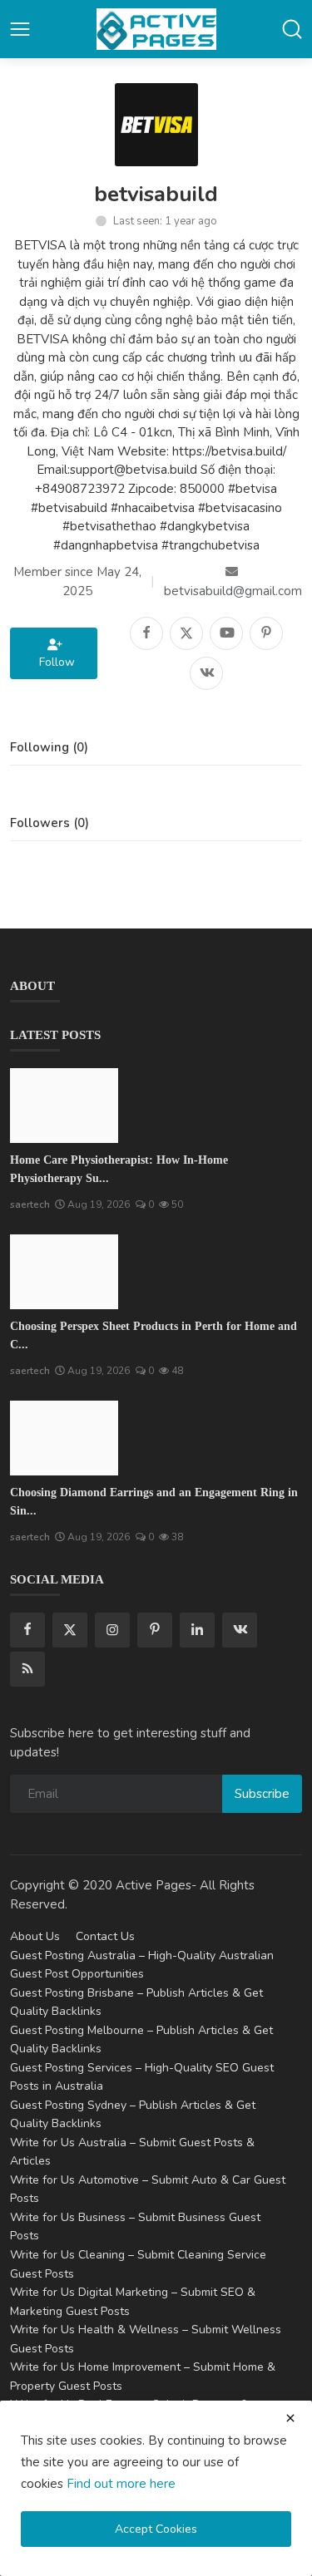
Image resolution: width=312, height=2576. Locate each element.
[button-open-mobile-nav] (20, 29)
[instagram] (112, 1630)
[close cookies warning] (290, 2418)
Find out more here (121, 2484)
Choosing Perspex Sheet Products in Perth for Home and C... (154, 1335)
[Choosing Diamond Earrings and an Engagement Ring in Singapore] (64, 1438)
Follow (54, 662)
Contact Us (105, 1936)
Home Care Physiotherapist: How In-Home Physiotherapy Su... (119, 1169)
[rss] (27, 1669)
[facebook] (27, 1630)
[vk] (240, 1630)
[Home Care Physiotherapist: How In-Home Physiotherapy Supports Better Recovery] (64, 1106)
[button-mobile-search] (292, 29)
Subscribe (262, 1794)
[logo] (156, 29)
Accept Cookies (156, 2529)
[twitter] (70, 1630)
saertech (30, 1204)
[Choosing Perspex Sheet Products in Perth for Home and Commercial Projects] (64, 1272)
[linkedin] (197, 1630)
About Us (35, 1936)
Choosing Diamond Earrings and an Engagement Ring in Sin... (154, 1502)
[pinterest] (155, 1630)
